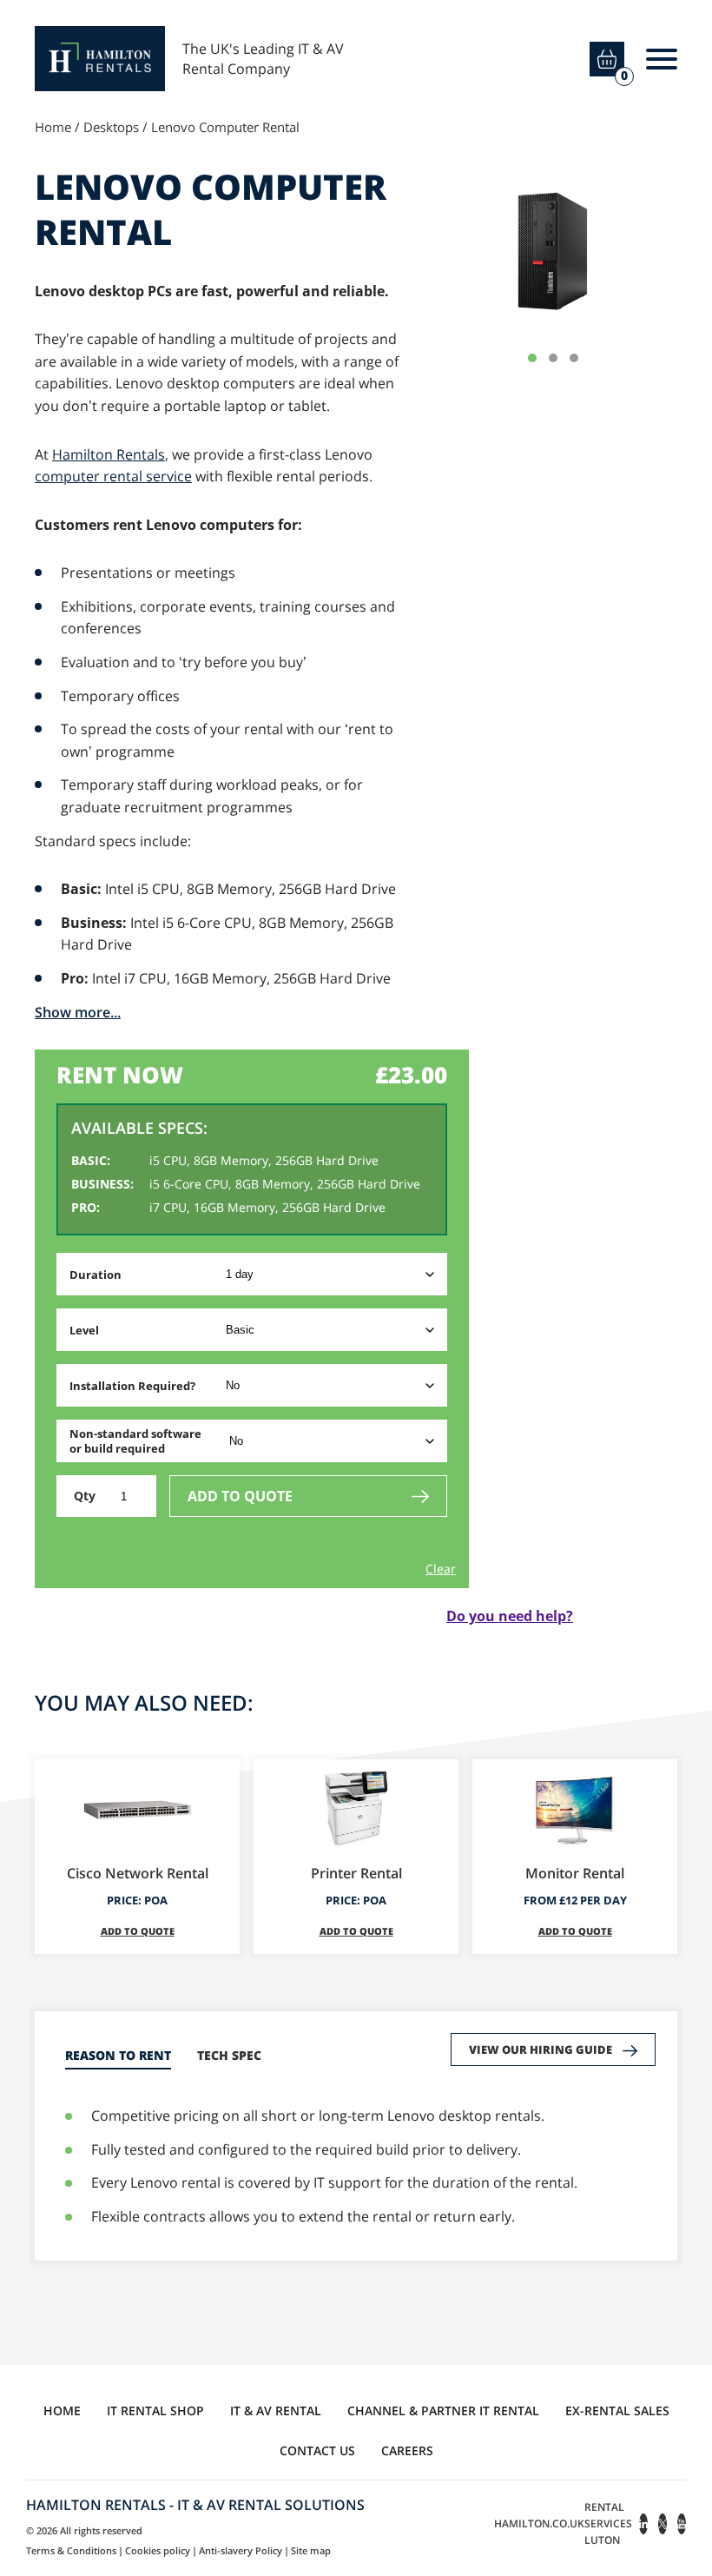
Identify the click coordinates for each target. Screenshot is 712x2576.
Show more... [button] (78, 1012)
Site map (311, 2550)
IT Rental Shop (155, 2410)
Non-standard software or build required (135, 1441)
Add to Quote (240, 1496)
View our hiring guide (541, 2050)
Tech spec (229, 2055)
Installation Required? (132, 1386)
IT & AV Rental (276, 2410)
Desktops (111, 127)
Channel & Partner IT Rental (443, 2410)
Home (53, 127)
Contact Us (317, 2450)
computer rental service (113, 476)
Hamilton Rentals (109, 454)
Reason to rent (118, 2055)
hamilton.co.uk (539, 2523)
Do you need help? (510, 1616)
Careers (407, 2450)
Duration (96, 1275)
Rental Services (608, 2523)
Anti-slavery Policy (241, 2550)
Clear (441, 1569)
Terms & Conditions (71, 2550)
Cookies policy (158, 2550)
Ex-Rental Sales (617, 2410)
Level (84, 1330)
